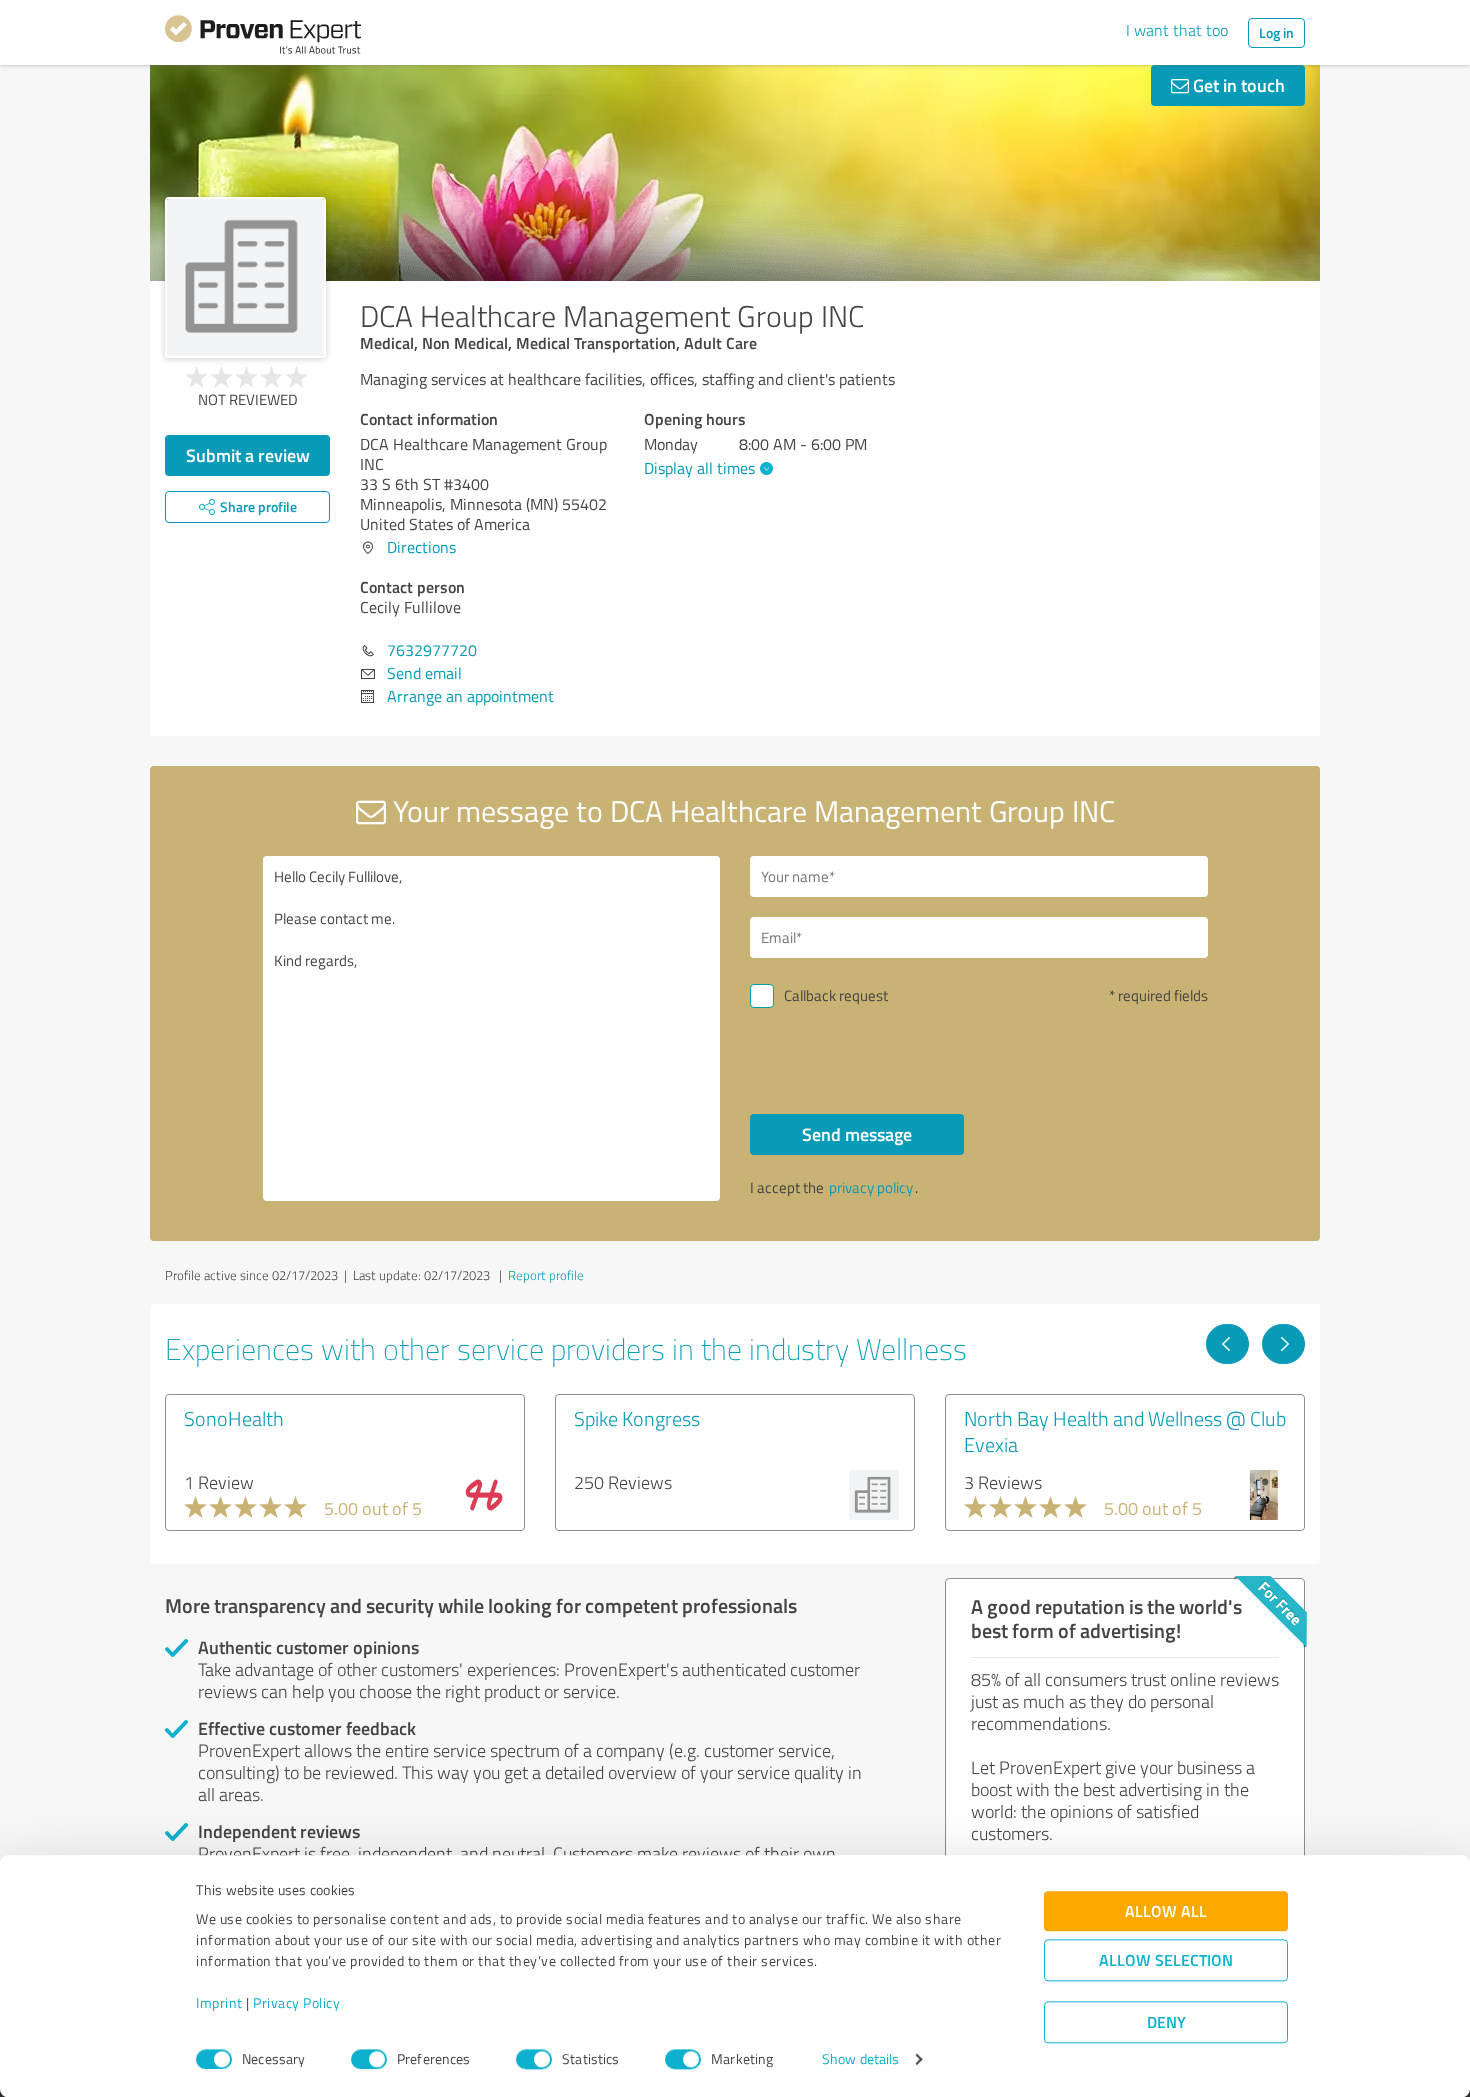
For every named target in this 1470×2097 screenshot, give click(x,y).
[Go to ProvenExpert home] (263, 38)
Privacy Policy (296, 2003)
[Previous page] (1227, 1344)
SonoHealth (234, 1418)
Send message (857, 1134)
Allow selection (1166, 1960)
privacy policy (871, 1187)
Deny (1166, 2022)
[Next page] (1283, 1344)
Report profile (546, 1275)
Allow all (1166, 1911)
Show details (860, 2059)
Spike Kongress (637, 1418)
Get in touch (1237, 85)
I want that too (1177, 30)
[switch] (369, 2059)
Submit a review (248, 455)
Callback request (836, 995)
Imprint (219, 2003)
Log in (1276, 32)
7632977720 (432, 650)
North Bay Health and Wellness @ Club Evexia (1125, 1431)
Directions (421, 547)
